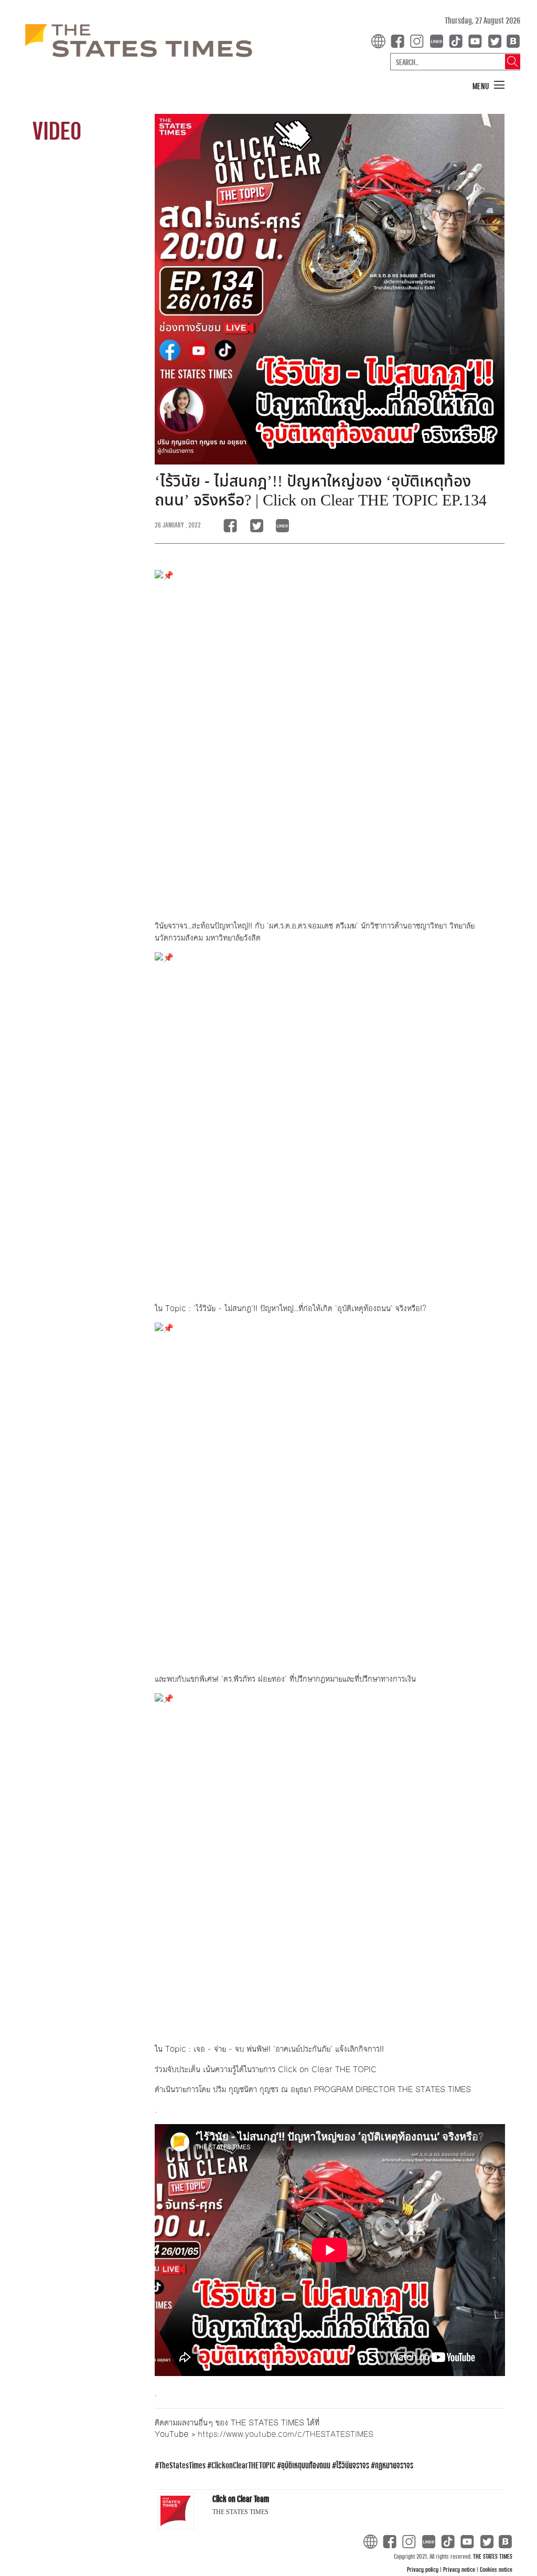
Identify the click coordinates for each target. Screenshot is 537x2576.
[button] (489, 86)
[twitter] (495, 40)
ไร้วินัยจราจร (353, 2465)
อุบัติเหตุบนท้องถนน (306, 2465)
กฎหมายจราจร (394, 2465)
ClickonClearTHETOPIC (243, 2465)
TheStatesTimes (182, 2465)
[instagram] (419, 40)
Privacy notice (460, 2569)
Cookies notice (496, 2569)
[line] (438, 40)
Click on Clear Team (241, 2499)
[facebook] (400, 40)
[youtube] (477, 40)
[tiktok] (458, 40)
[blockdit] (512, 40)
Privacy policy (423, 2569)
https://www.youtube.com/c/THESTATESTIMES (286, 2434)
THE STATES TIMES (493, 2556)
